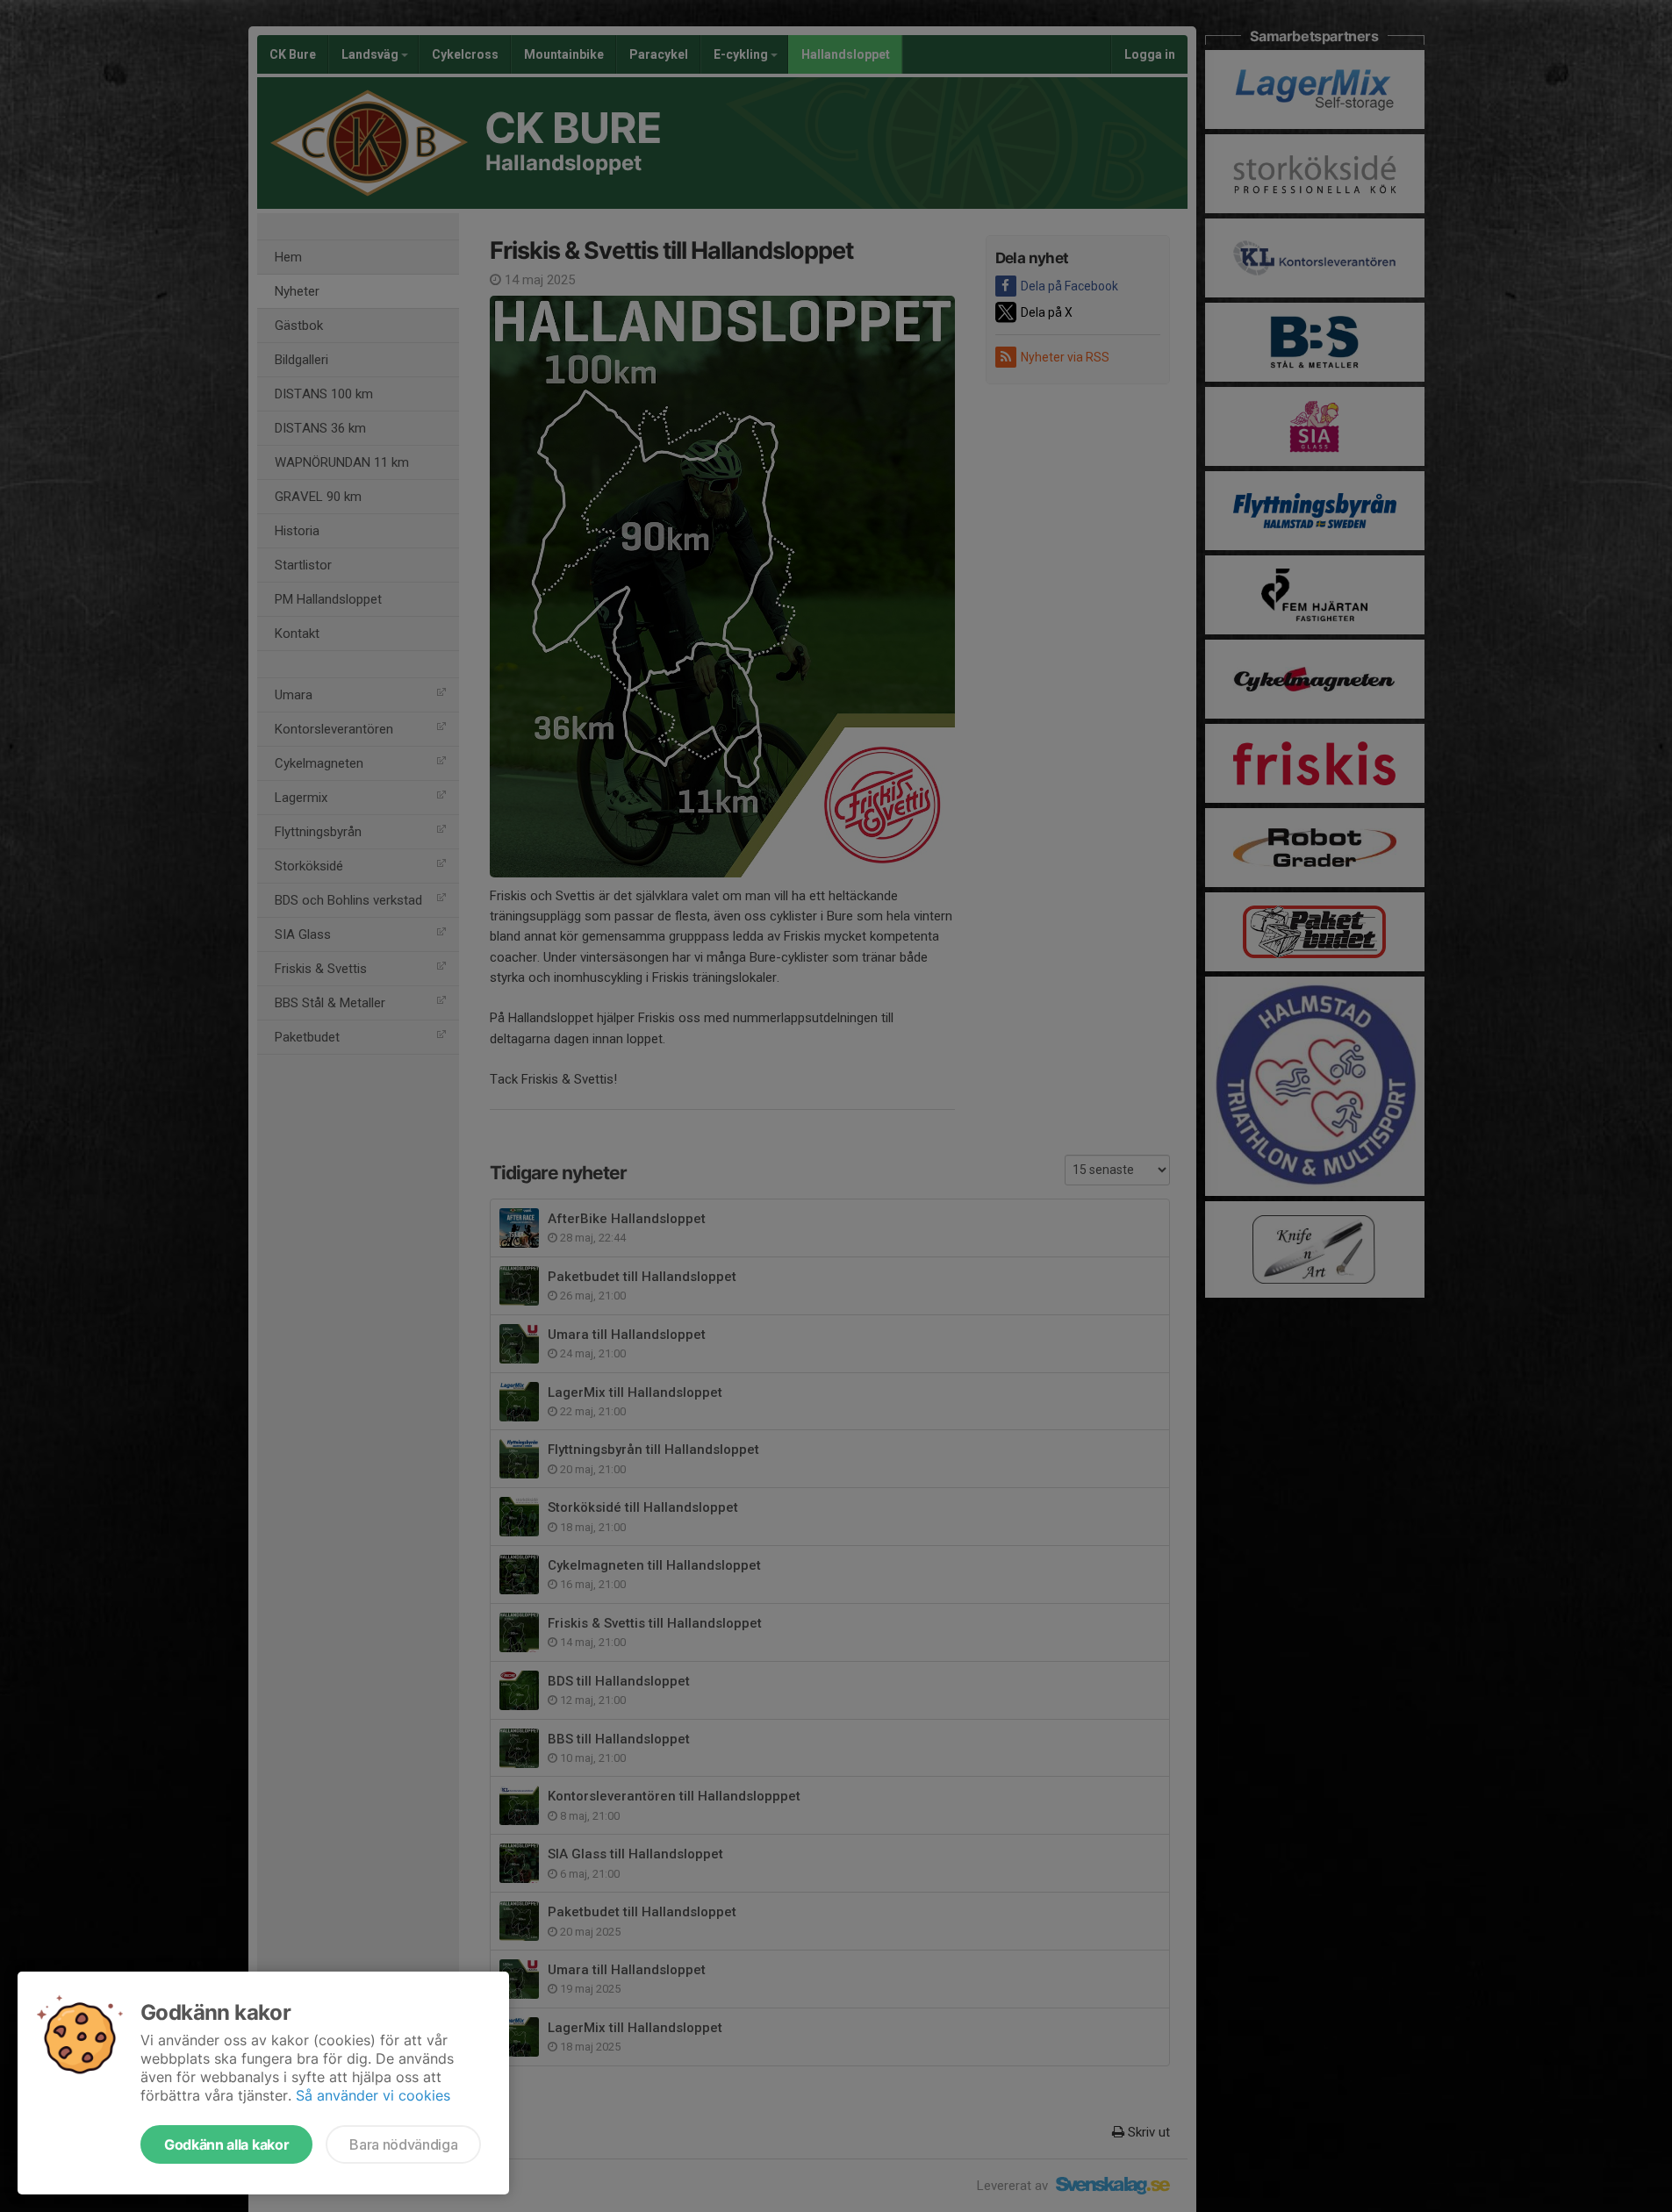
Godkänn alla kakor (226, 2144)
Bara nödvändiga (403, 2144)
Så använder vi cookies (373, 2095)
